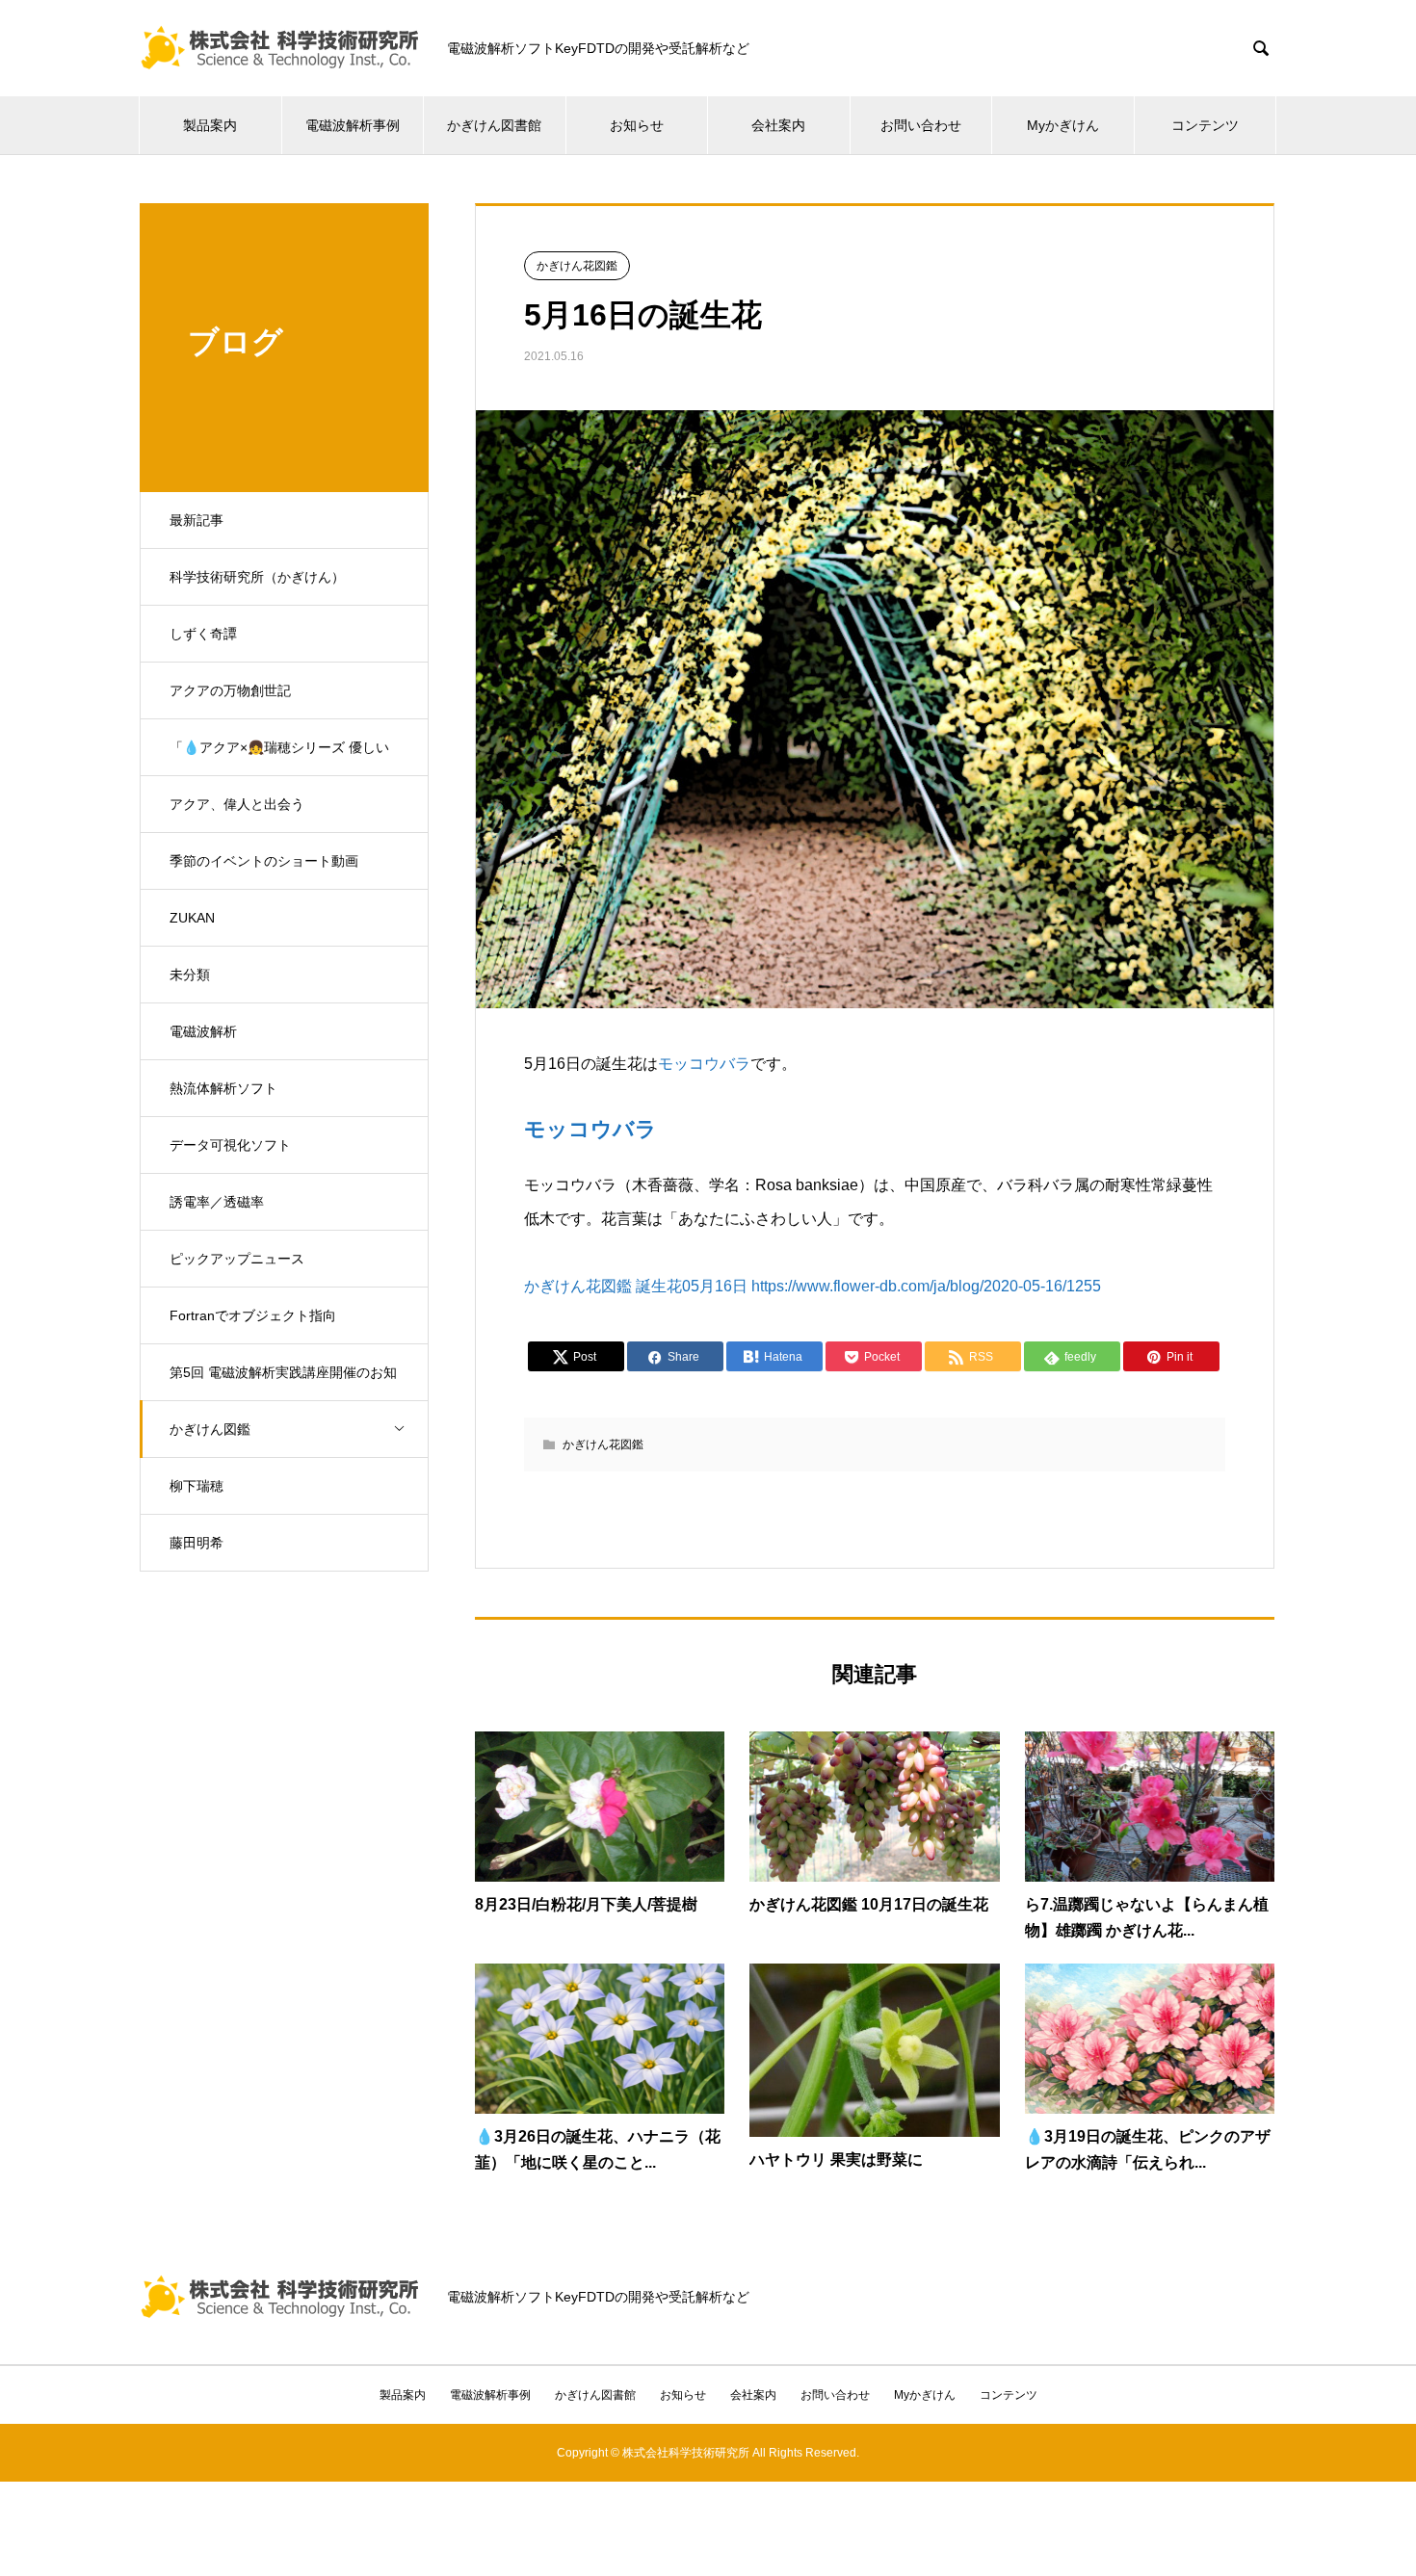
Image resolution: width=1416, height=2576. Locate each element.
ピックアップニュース (237, 1259)
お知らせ (637, 125)
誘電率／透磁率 (217, 1202)
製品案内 (210, 125)
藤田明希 (197, 1543)
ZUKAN (192, 918)
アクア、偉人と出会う (237, 804)
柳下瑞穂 (197, 1486)
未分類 (190, 975)
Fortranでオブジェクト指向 (253, 1315)
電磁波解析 (203, 1031)
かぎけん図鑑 (210, 1429)
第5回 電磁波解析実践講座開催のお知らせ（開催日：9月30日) (283, 1383)
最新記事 (197, 520)
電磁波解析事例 (353, 125)
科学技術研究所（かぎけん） (257, 577)
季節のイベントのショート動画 (264, 861)
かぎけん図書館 (494, 125)
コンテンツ (1205, 125)
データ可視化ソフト (230, 1145)
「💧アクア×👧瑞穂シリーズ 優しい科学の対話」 (279, 758)
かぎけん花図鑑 (577, 266)
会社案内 (778, 125)
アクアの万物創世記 (230, 690)
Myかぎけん (1063, 125)
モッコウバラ (704, 1064)
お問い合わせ (921, 125)
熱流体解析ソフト (223, 1088)
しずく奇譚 (203, 634)
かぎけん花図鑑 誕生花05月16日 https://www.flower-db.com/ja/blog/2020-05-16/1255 (813, 1286)
